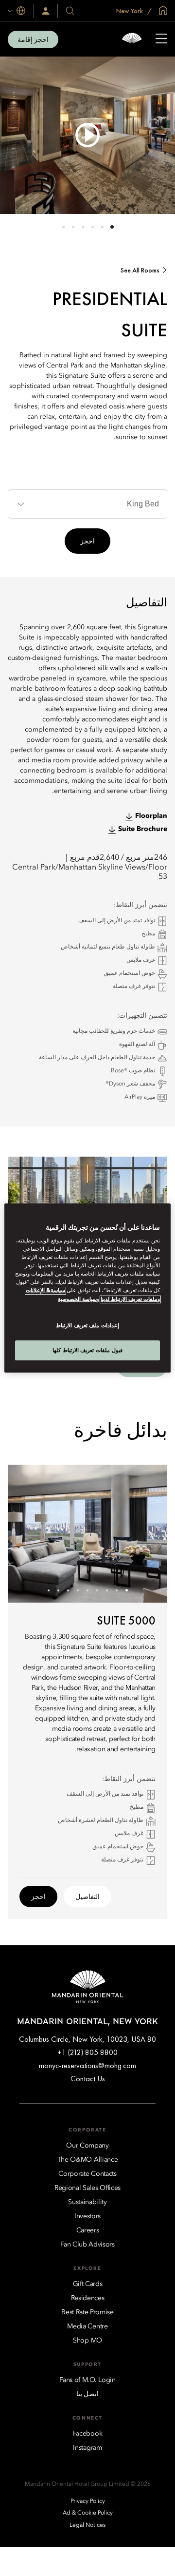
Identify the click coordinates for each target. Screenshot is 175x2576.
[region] (87, 1288)
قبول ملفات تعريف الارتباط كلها (87, 1350)
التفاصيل (87, 1897)
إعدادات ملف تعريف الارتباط (87, 1325)
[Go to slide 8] (59, 1590)
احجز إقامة (33, 39)
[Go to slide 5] (73, 227)
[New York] (132, 39)
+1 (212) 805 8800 (87, 2052)
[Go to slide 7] (68, 1590)
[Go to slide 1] (112, 227)
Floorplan (151, 816)
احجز (87, 541)
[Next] (27, 1533)
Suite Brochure (143, 829)
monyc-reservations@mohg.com (87, 2065)
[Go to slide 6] (63, 227)
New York (130, 11)
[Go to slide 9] (49, 1590)
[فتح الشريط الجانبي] (161, 39)
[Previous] (148, 1533)
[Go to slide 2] (102, 227)
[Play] (87, 135)
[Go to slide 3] (93, 227)
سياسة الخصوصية (77, 1299)
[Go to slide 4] (83, 227)
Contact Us (88, 2079)
